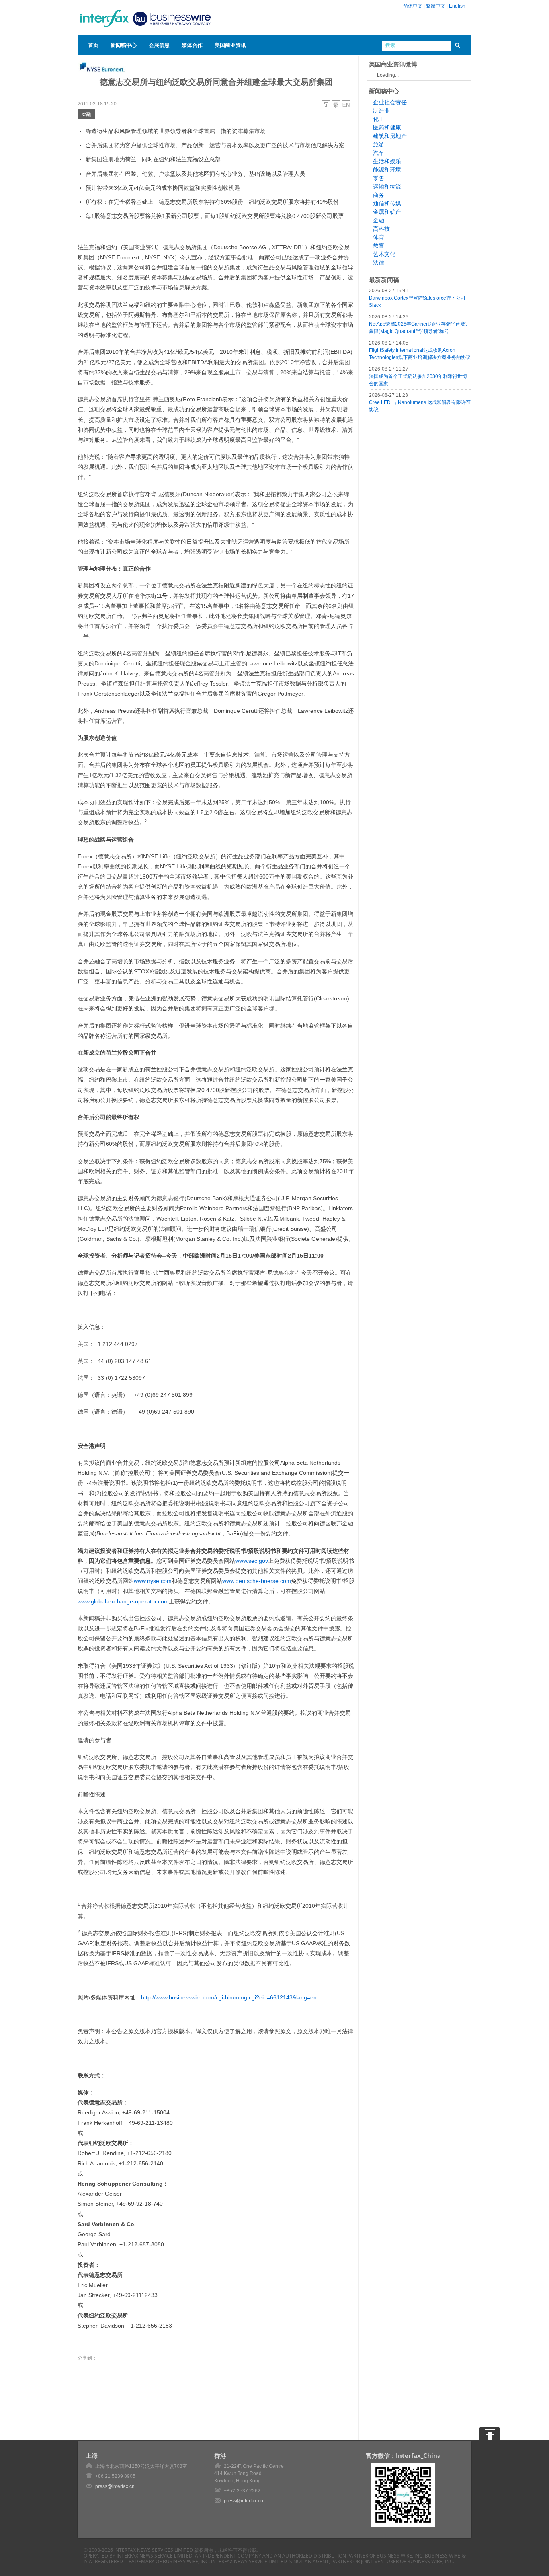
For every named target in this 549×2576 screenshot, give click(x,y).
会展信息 (159, 45)
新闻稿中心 (124, 45)
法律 (379, 263)
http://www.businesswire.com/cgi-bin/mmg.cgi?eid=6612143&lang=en (229, 1997)
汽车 (379, 153)
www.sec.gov (252, 1561)
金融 (86, 114)
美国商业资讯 (230, 45)
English (457, 6)
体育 (379, 237)
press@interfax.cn (115, 2486)
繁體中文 (436, 6)
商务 (379, 195)
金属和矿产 (387, 212)
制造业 (381, 111)
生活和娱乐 (387, 161)
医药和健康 (387, 127)
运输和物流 (387, 187)
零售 (379, 178)
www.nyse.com (153, 1581)
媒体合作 (192, 45)
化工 (379, 119)
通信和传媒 (387, 203)
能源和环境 (387, 170)
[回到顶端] (490, 2434)
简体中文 (413, 6)
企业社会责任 (390, 102)
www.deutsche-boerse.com (257, 1581)
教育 (379, 246)
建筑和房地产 (390, 136)
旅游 (379, 144)
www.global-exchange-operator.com (123, 1601)
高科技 (381, 229)
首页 (93, 45)
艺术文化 (384, 254)
